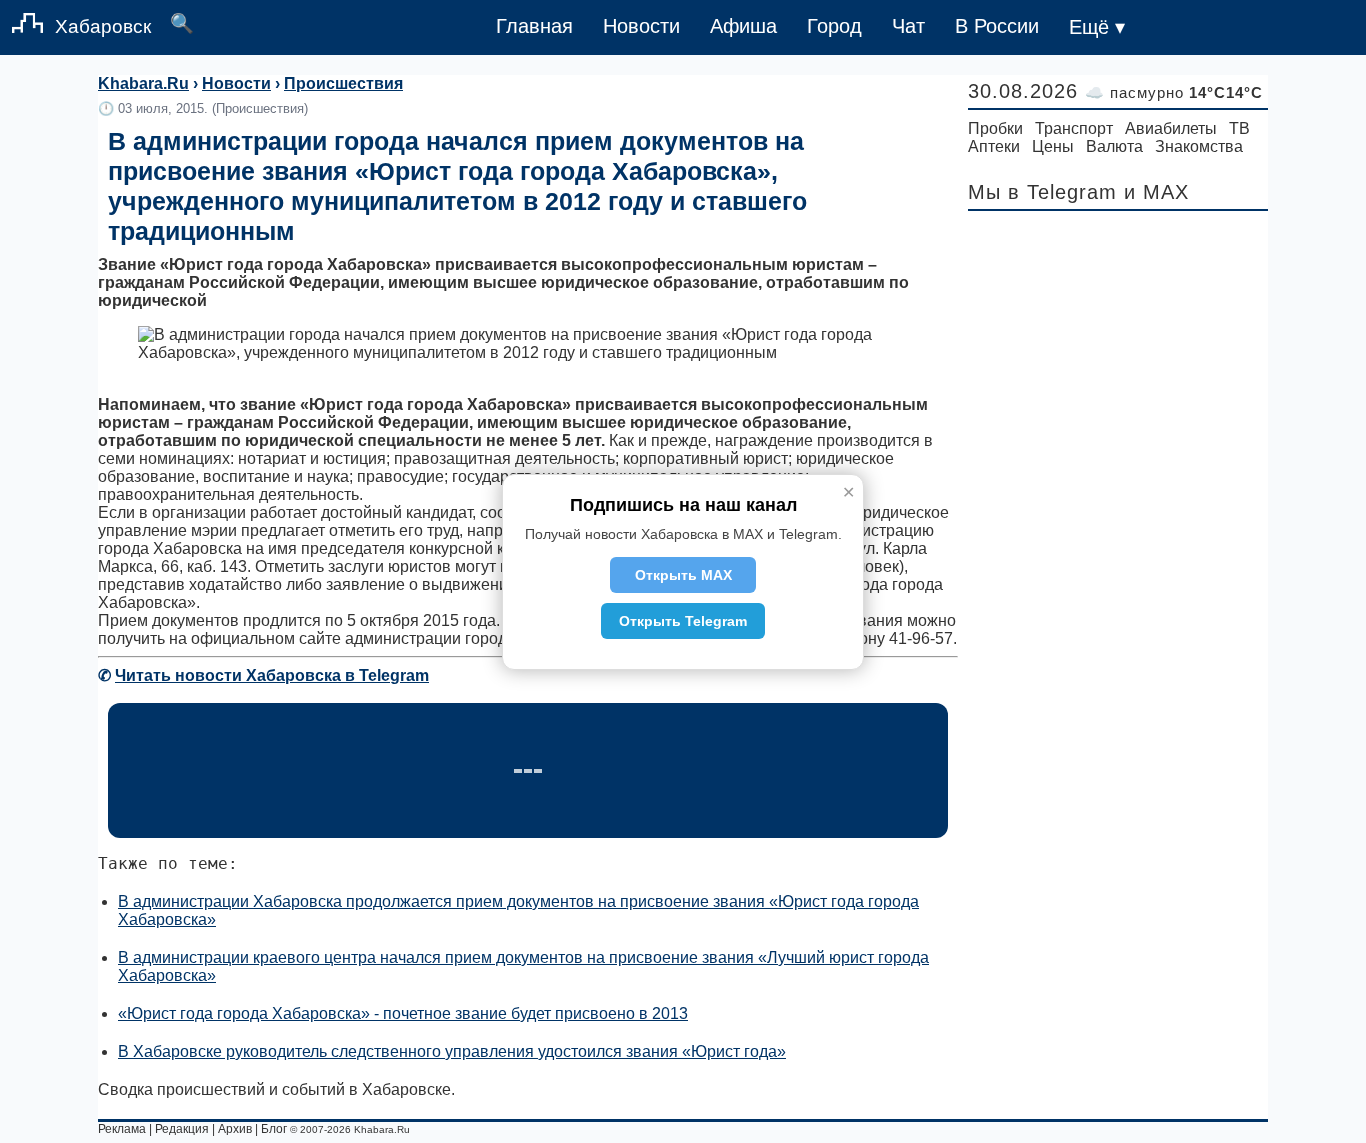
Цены (1053, 146)
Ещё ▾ (1097, 27)
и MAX (1156, 192)
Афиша (743, 26)
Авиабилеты (1171, 128)
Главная (534, 26)
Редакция (182, 1129)
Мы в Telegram (1042, 192)
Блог (274, 1129)
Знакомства (1199, 146)
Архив (235, 1129)
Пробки (995, 128)
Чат (908, 26)
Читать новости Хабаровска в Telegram (272, 675)
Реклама (122, 1129)
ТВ (1239, 128)
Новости (641, 26)
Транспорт (1074, 128)
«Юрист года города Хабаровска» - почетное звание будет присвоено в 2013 (403, 1013)
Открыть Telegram (683, 621)
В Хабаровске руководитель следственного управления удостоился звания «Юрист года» (452, 1051)
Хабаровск (103, 26)
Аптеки (994, 146)
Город (834, 26)
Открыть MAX (683, 575)
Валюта (1114, 146)
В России (997, 26)
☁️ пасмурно (1174, 92)
